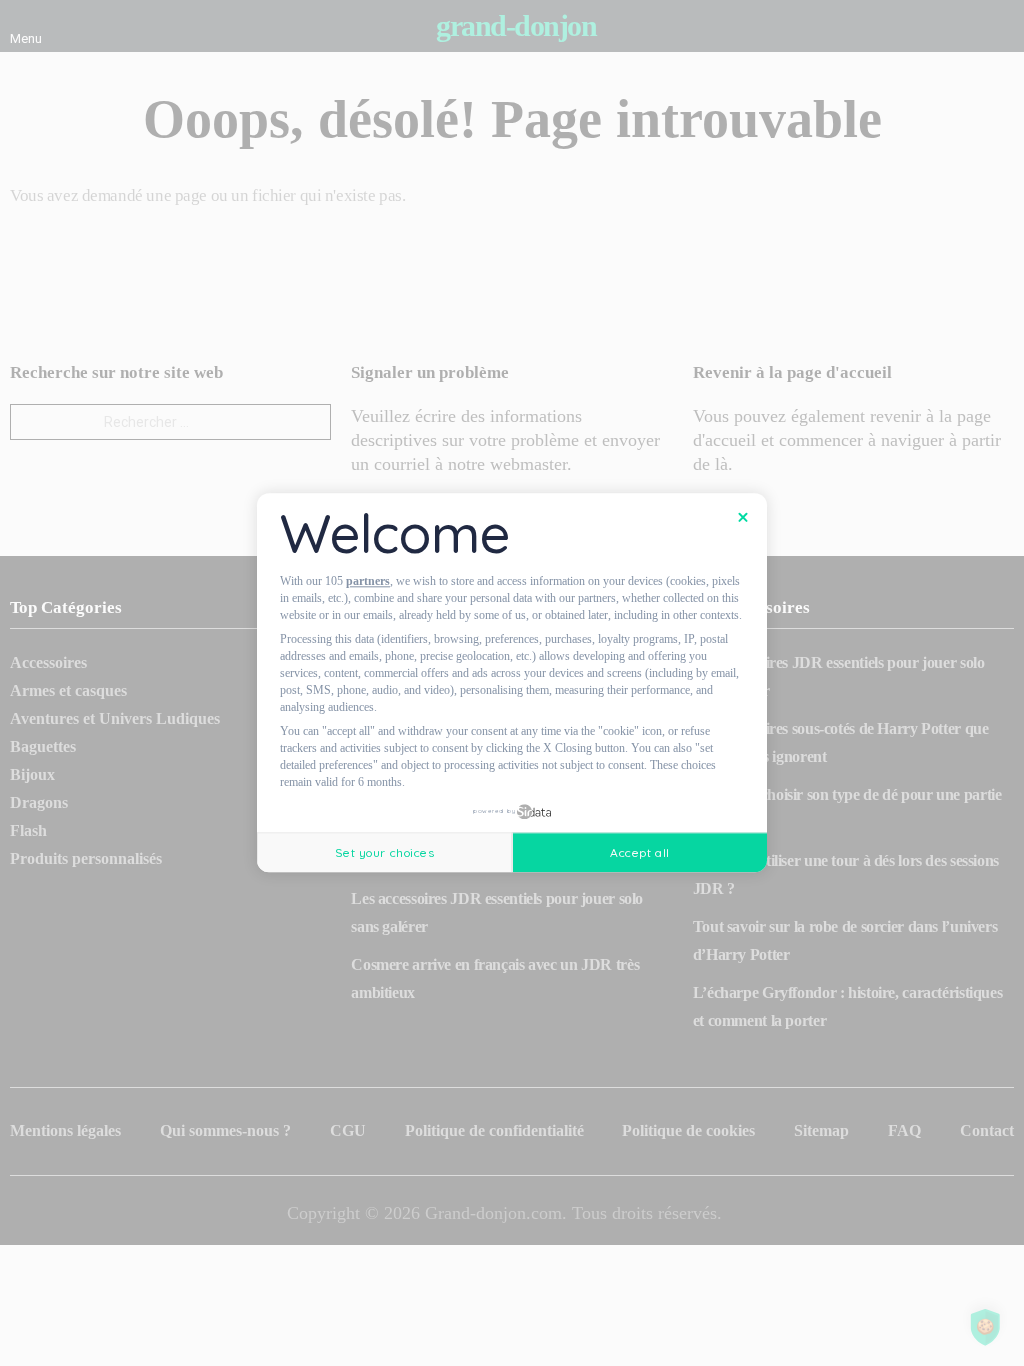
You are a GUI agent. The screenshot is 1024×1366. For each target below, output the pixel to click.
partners (368, 581)
